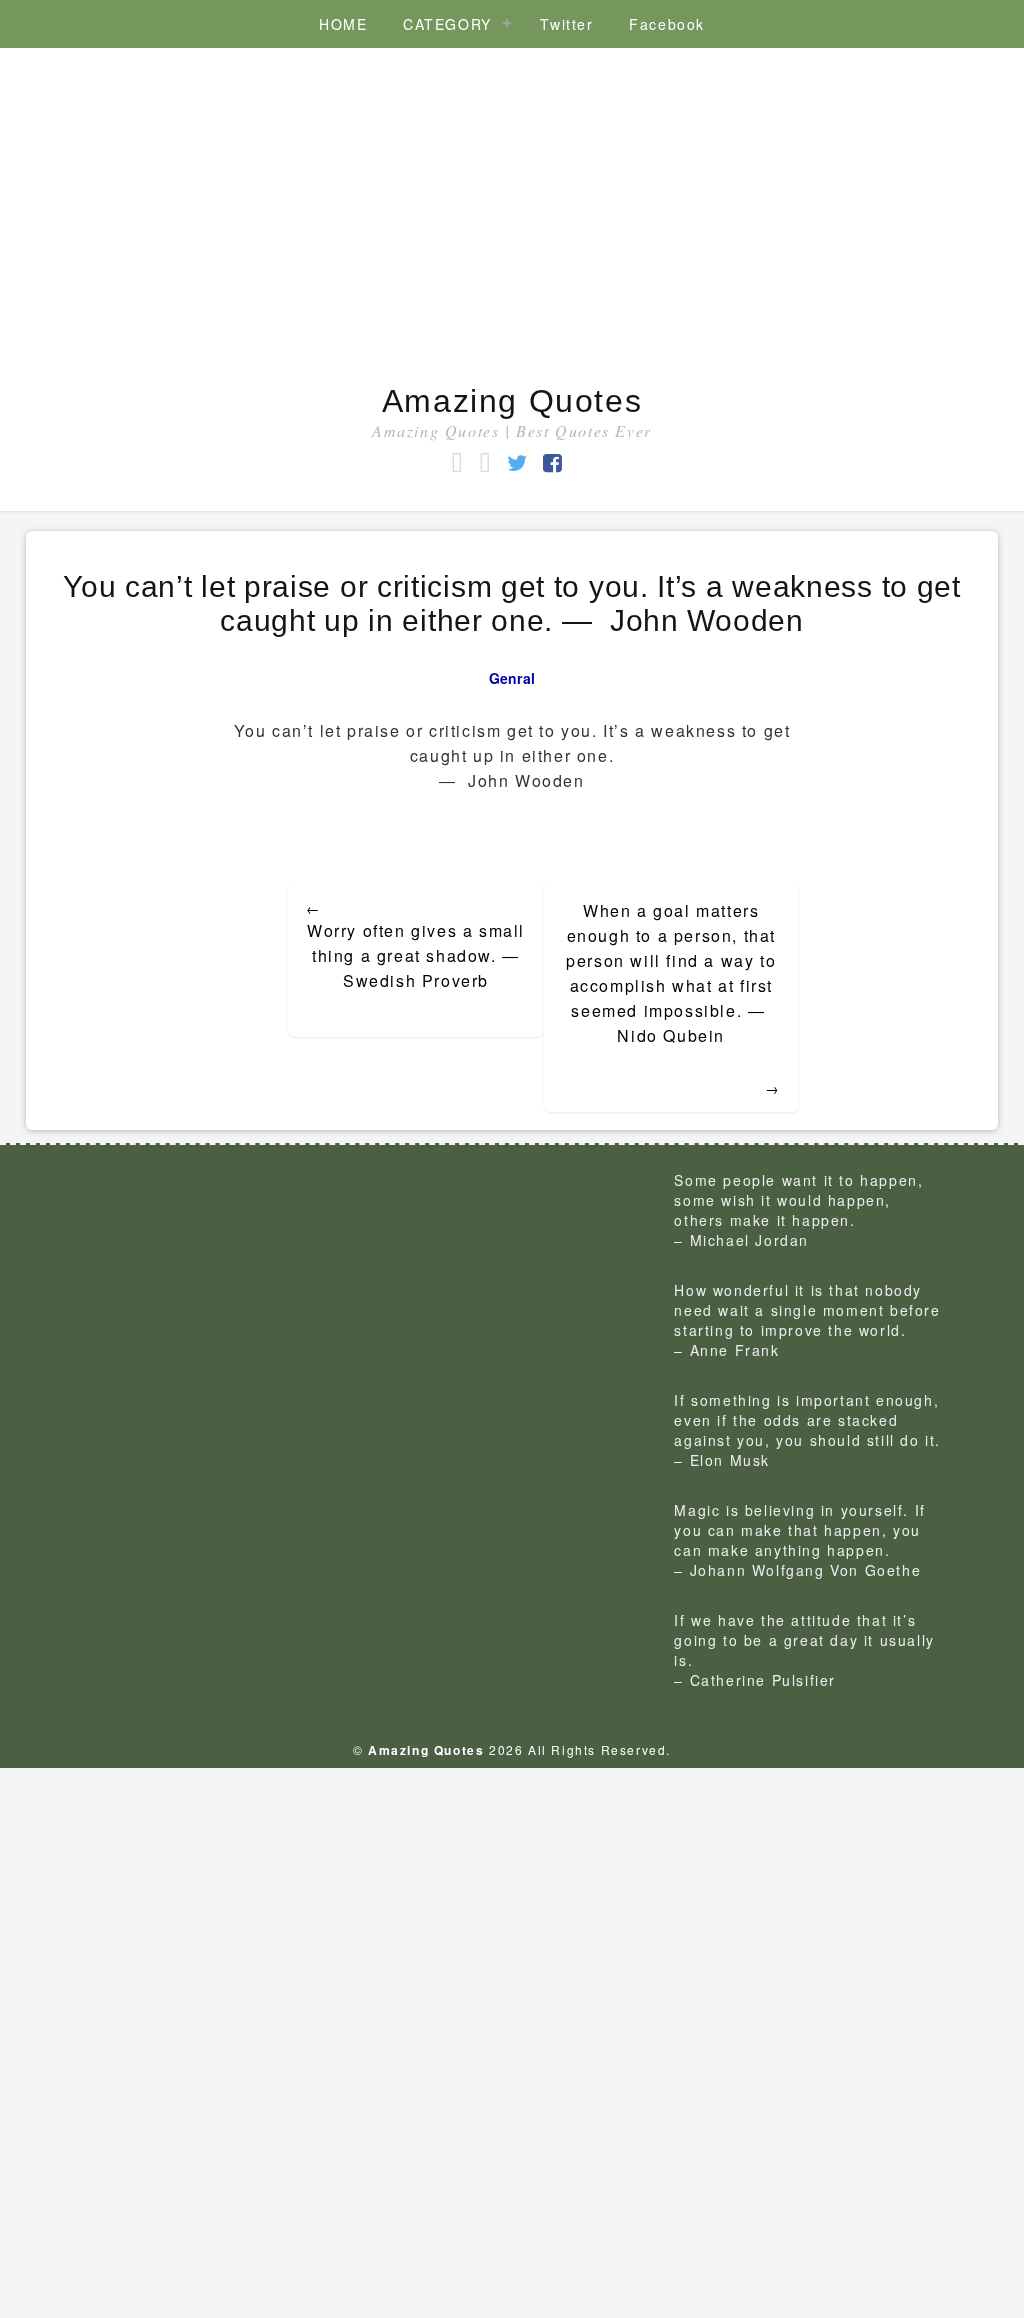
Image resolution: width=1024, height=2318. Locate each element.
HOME (343, 24)
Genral (512, 678)
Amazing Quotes (512, 401)
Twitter (566, 24)
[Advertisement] (512, 218)
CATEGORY (447, 24)
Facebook (667, 24)
